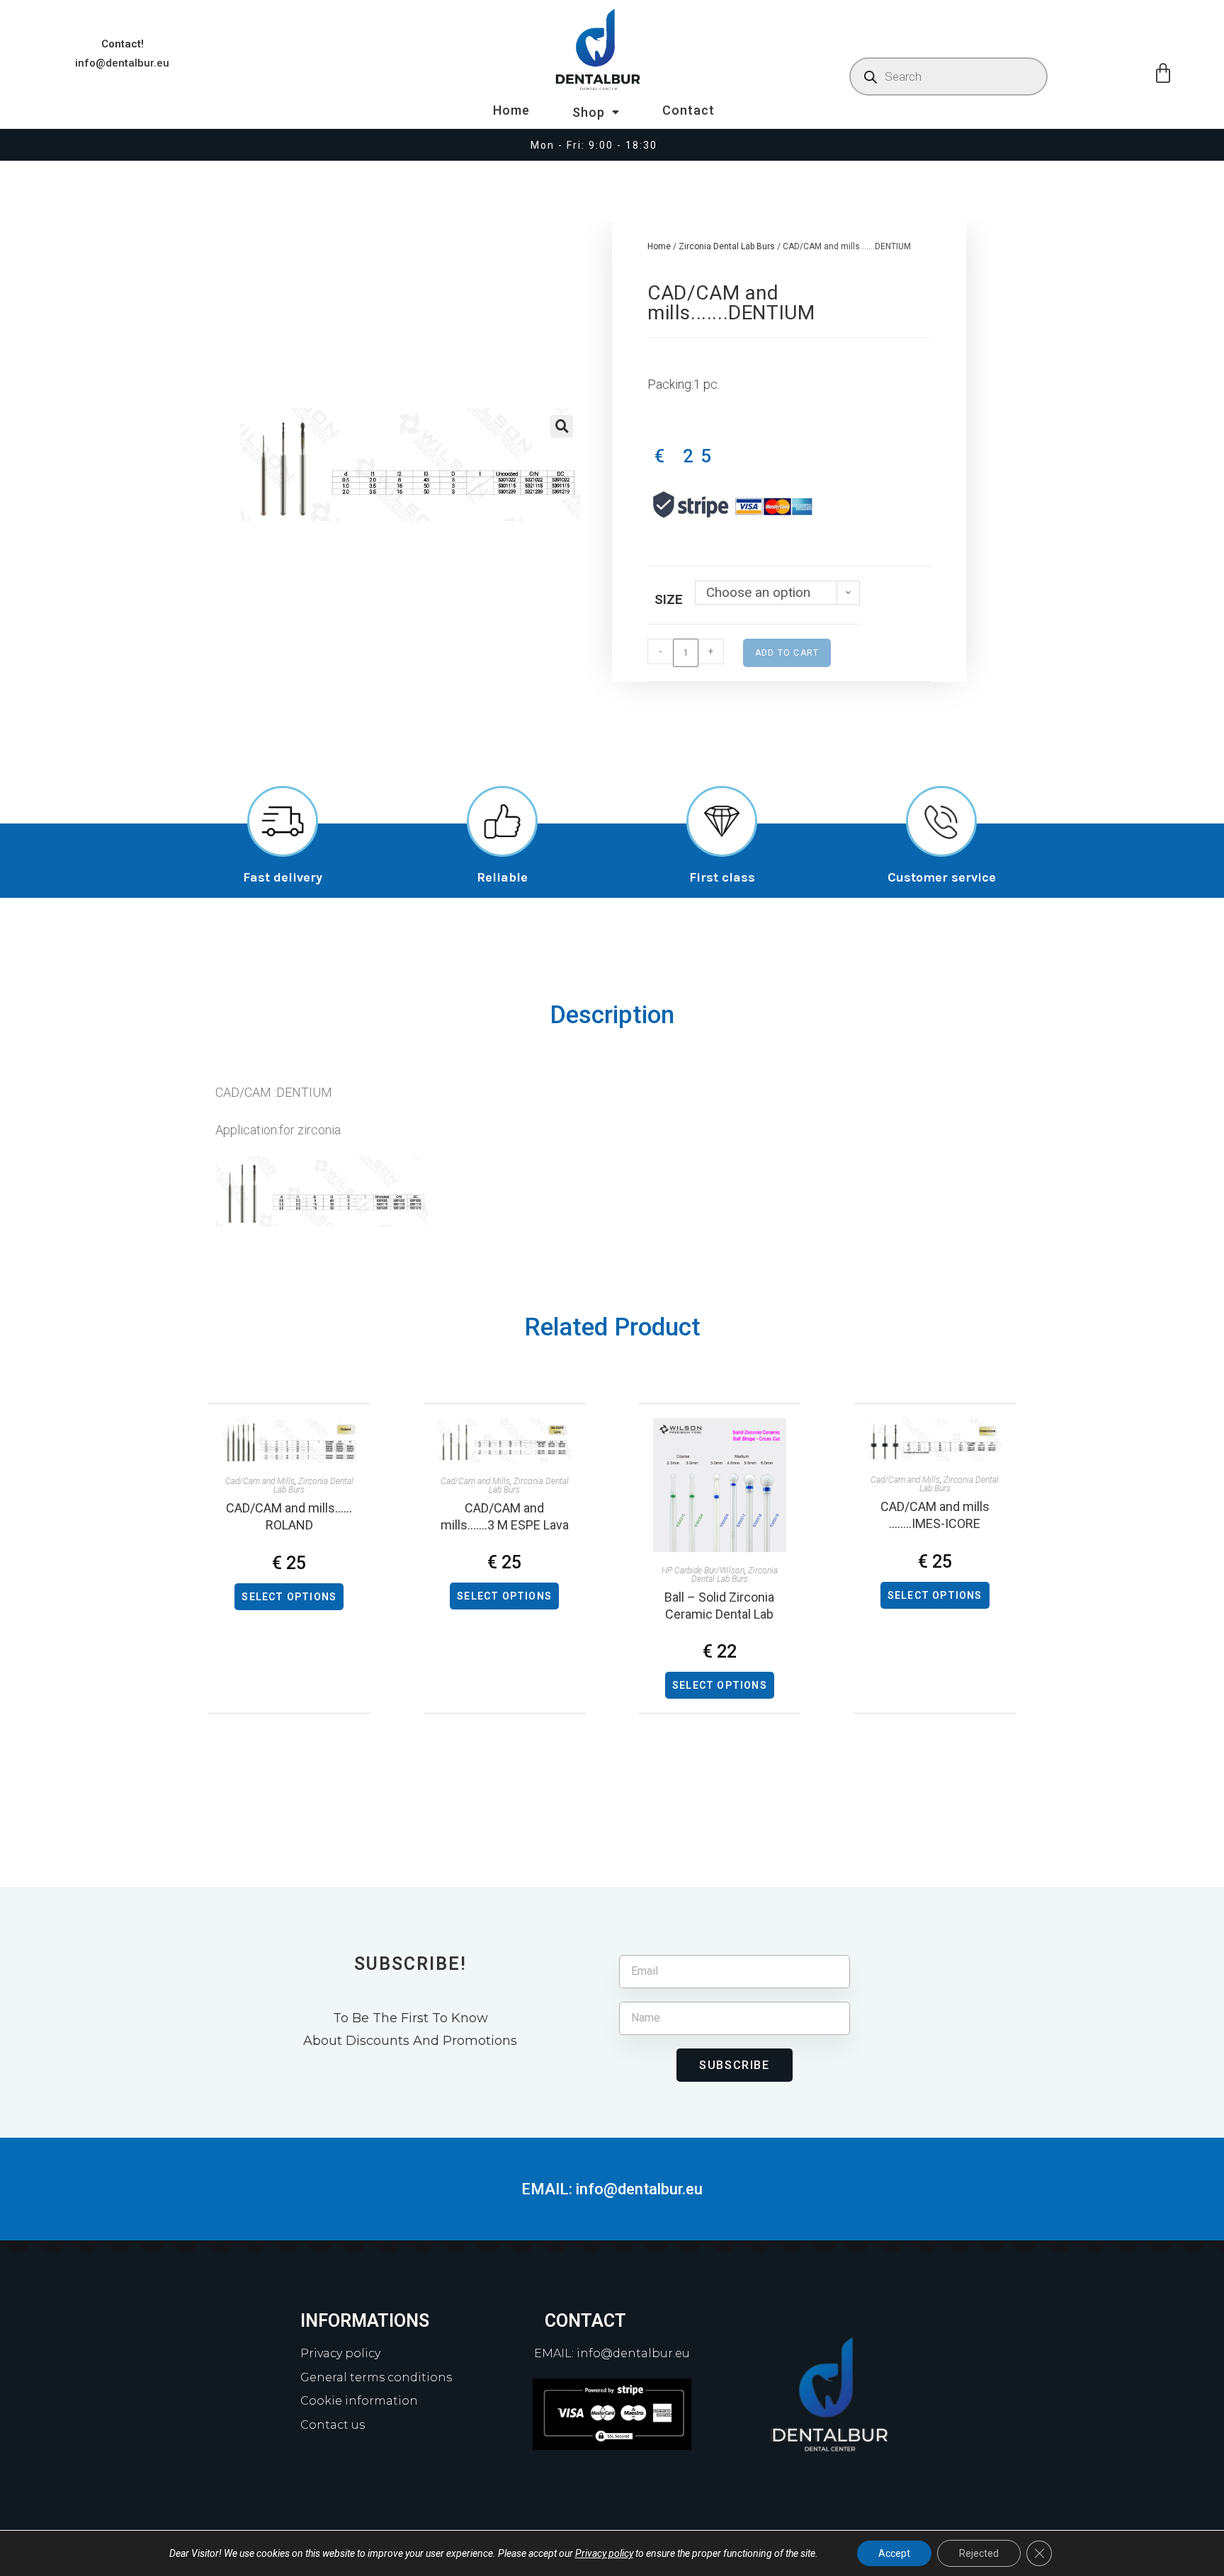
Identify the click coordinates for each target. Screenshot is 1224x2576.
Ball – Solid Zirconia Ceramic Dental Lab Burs (719, 1606)
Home (511, 110)
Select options (289, 1597)
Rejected (979, 2553)
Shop (589, 112)
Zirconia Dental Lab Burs (727, 246)
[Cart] (1163, 74)
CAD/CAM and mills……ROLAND (289, 1516)
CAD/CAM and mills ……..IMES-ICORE (935, 1515)
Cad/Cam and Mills (260, 1481)
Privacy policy (604, 2553)
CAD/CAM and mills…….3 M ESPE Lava (505, 1516)
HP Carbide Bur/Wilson (703, 1571)
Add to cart (787, 653)
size (669, 599)
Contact (688, 110)
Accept (894, 2553)
